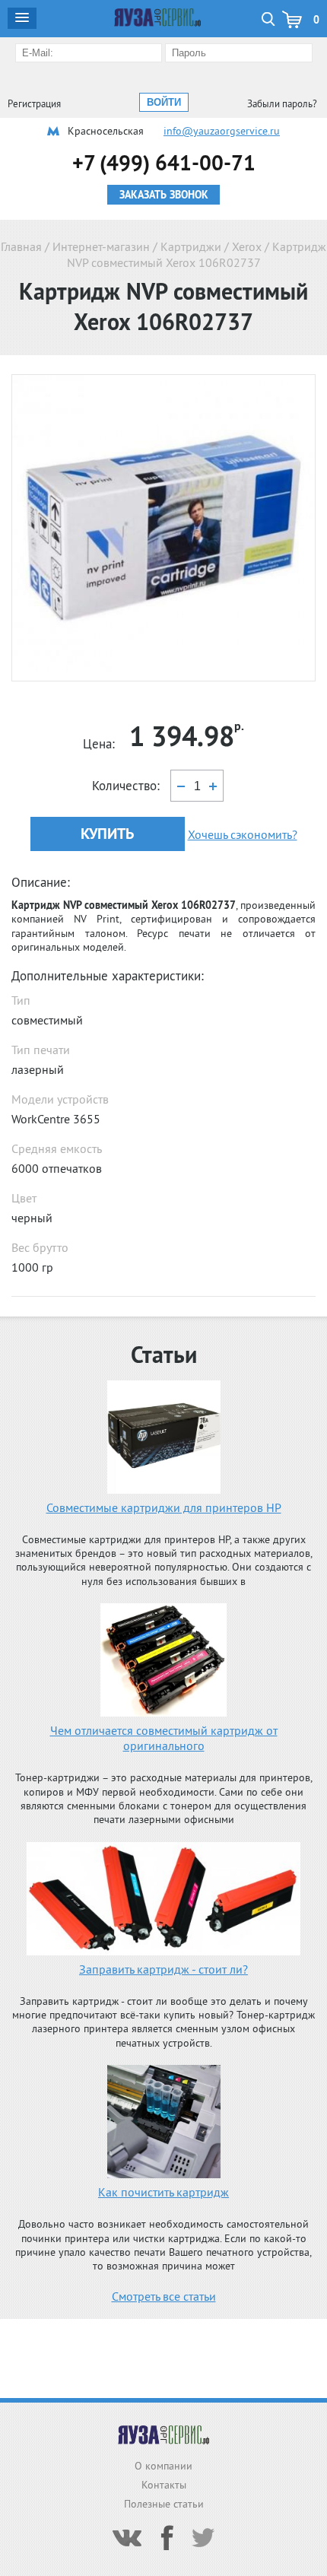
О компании (163, 2466)
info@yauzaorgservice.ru (222, 131)
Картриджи (191, 246)
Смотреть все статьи (164, 2296)
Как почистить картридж (163, 2192)
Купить (107, 834)
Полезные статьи (164, 2504)
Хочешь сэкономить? (243, 834)
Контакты (164, 2485)
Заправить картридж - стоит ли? (163, 1969)
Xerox (247, 246)
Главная (21, 246)
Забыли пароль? (282, 104)
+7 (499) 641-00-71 (164, 162)
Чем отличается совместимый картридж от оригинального (164, 1738)
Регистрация (34, 104)
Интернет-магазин (101, 246)
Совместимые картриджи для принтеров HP (164, 1507)
